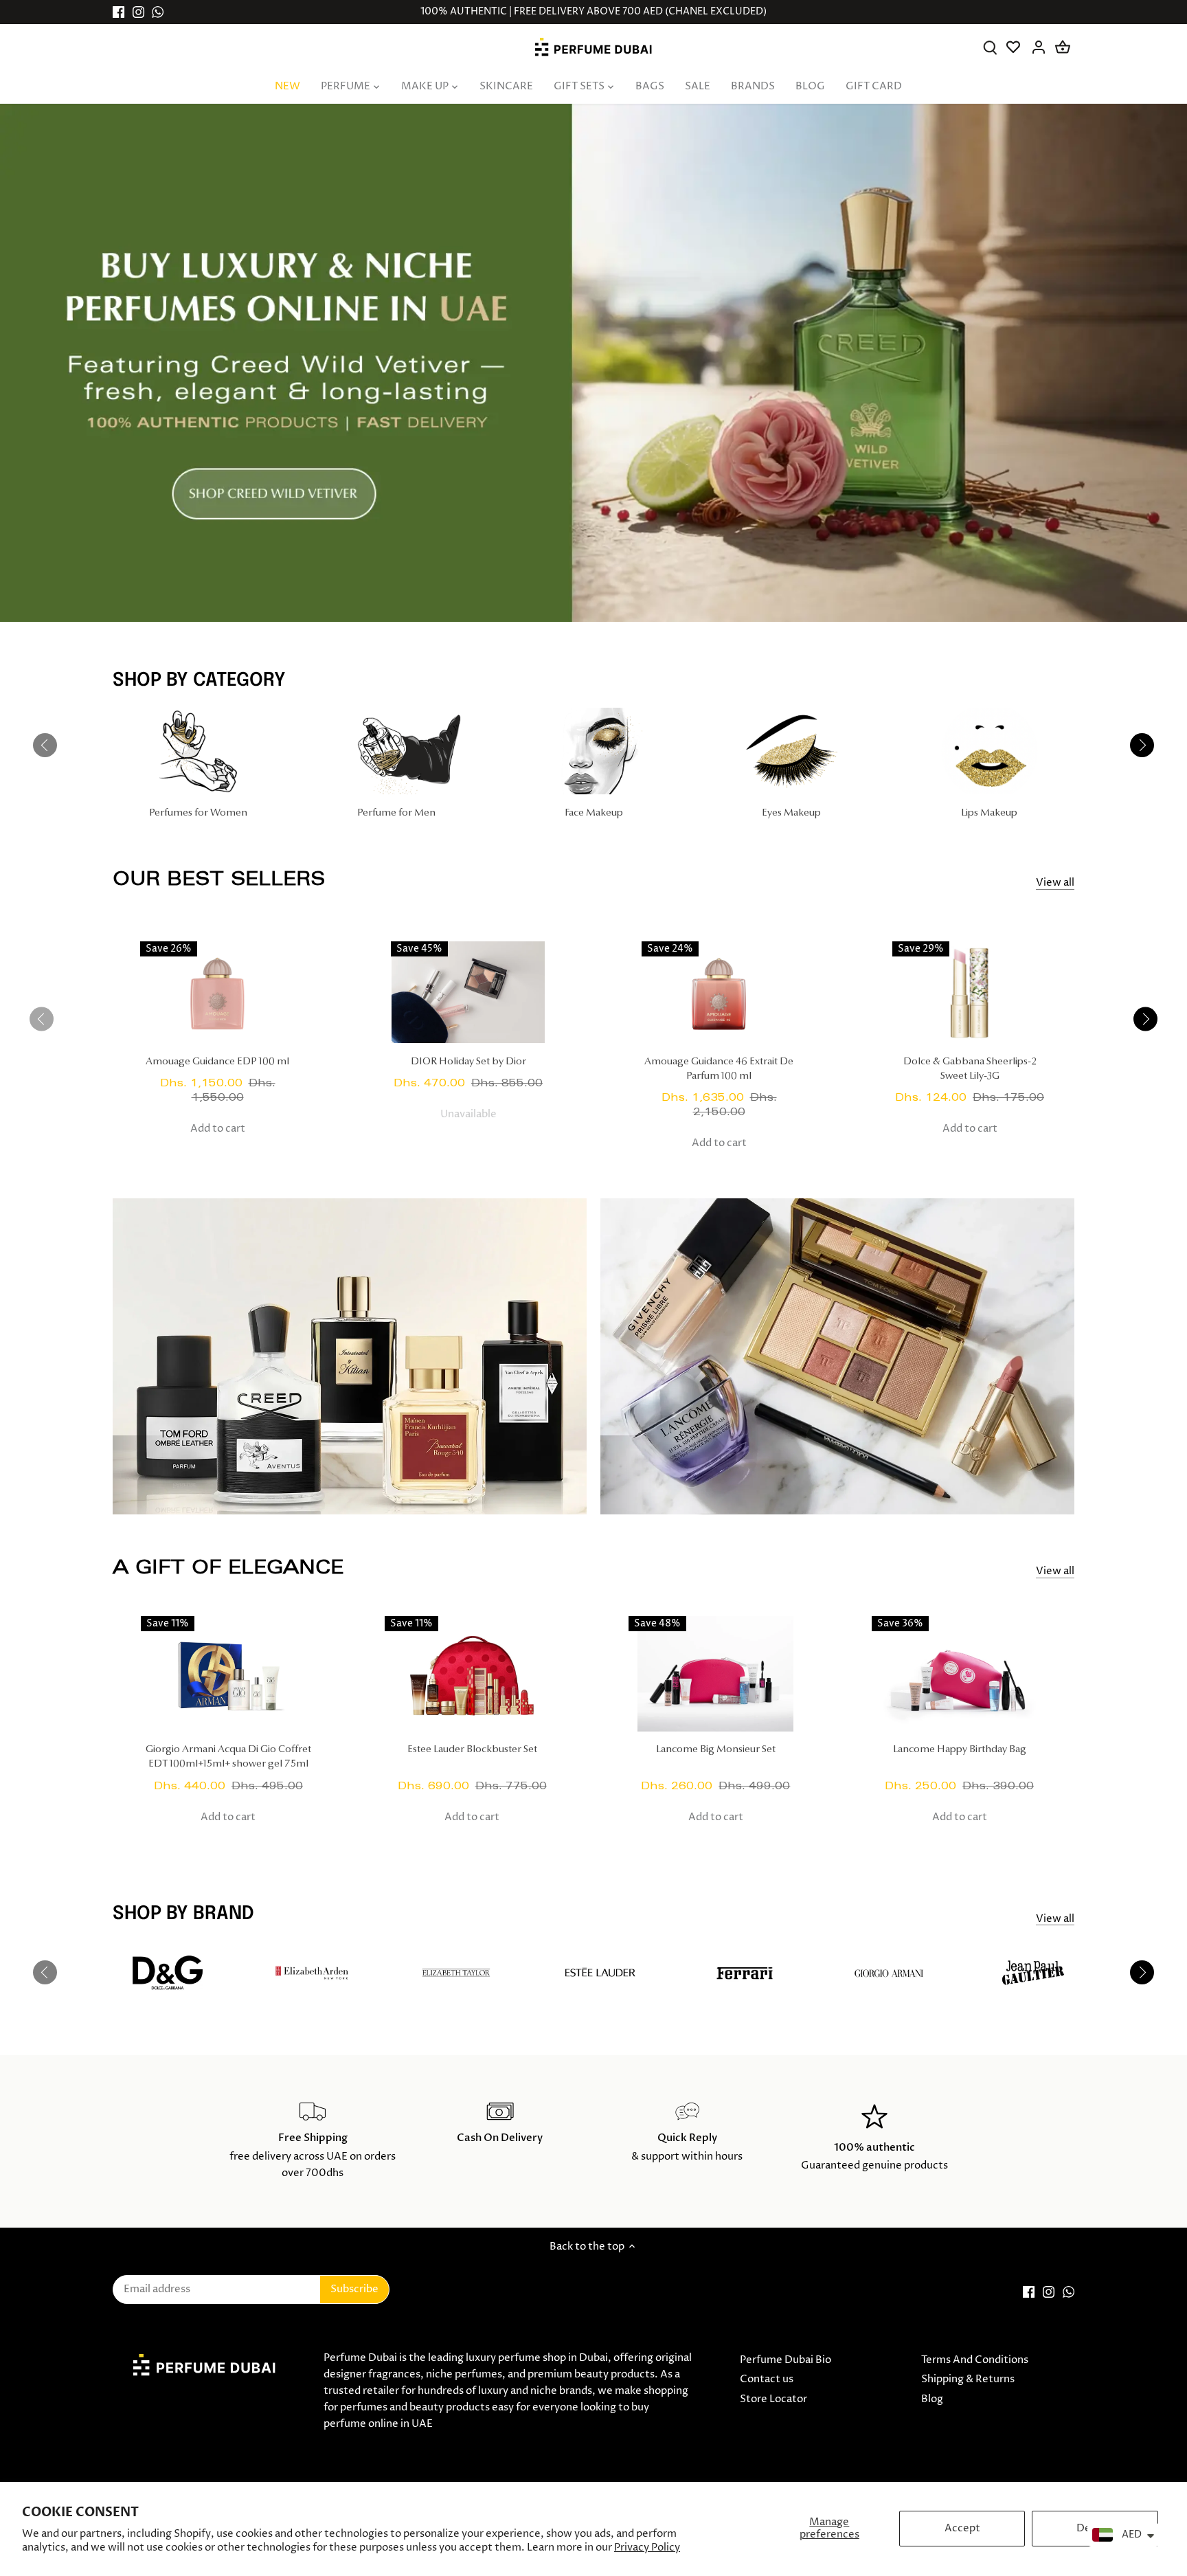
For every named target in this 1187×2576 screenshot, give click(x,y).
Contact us (767, 2379)
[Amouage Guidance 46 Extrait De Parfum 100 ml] (719, 993)
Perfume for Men (396, 813)
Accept (962, 2528)
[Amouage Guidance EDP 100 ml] (217, 993)
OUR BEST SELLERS (219, 878)
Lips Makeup (989, 813)
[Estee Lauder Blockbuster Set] (472, 1674)
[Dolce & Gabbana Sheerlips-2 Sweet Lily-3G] (970, 993)
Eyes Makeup (791, 813)
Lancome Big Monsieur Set (716, 1750)
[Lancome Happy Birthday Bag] (959, 1674)
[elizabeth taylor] (456, 1973)
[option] (593, 363)
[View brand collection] (1033, 1973)
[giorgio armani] (889, 1973)
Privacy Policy (647, 2547)
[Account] (1038, 47)
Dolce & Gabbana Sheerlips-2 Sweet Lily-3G (970, 1069)
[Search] (990, 47)
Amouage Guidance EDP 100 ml (217, 1062)
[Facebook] (118, 12)
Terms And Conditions (975, 2360)
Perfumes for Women (198, 813)
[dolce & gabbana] (168, 1973)
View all (1055, 883)
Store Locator (773, 2399)
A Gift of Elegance (228, 1567)
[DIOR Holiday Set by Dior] (468, 993)
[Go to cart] (1063, 47)
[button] (1145, 1019)
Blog (932, 2399)
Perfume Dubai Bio (785, 2360)
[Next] (1142, 746)
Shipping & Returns (968, 2379)
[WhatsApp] (158, 12)
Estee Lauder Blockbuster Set (472, 1750)
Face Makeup (594, 813)
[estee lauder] (600, 1973)
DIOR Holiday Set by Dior (468, 1062)
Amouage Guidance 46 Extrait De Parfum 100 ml (719, 1069)
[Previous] (45, 746)
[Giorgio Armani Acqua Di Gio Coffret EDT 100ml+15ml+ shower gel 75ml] (228, 1674)
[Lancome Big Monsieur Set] (716, 1674)
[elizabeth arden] (312, 1973)
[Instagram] (138, 12)
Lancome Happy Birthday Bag (960, 1750)
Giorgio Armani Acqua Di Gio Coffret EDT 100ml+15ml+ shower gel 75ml (228, 1757)
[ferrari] (745, 1973)
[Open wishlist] (1014, 47)
